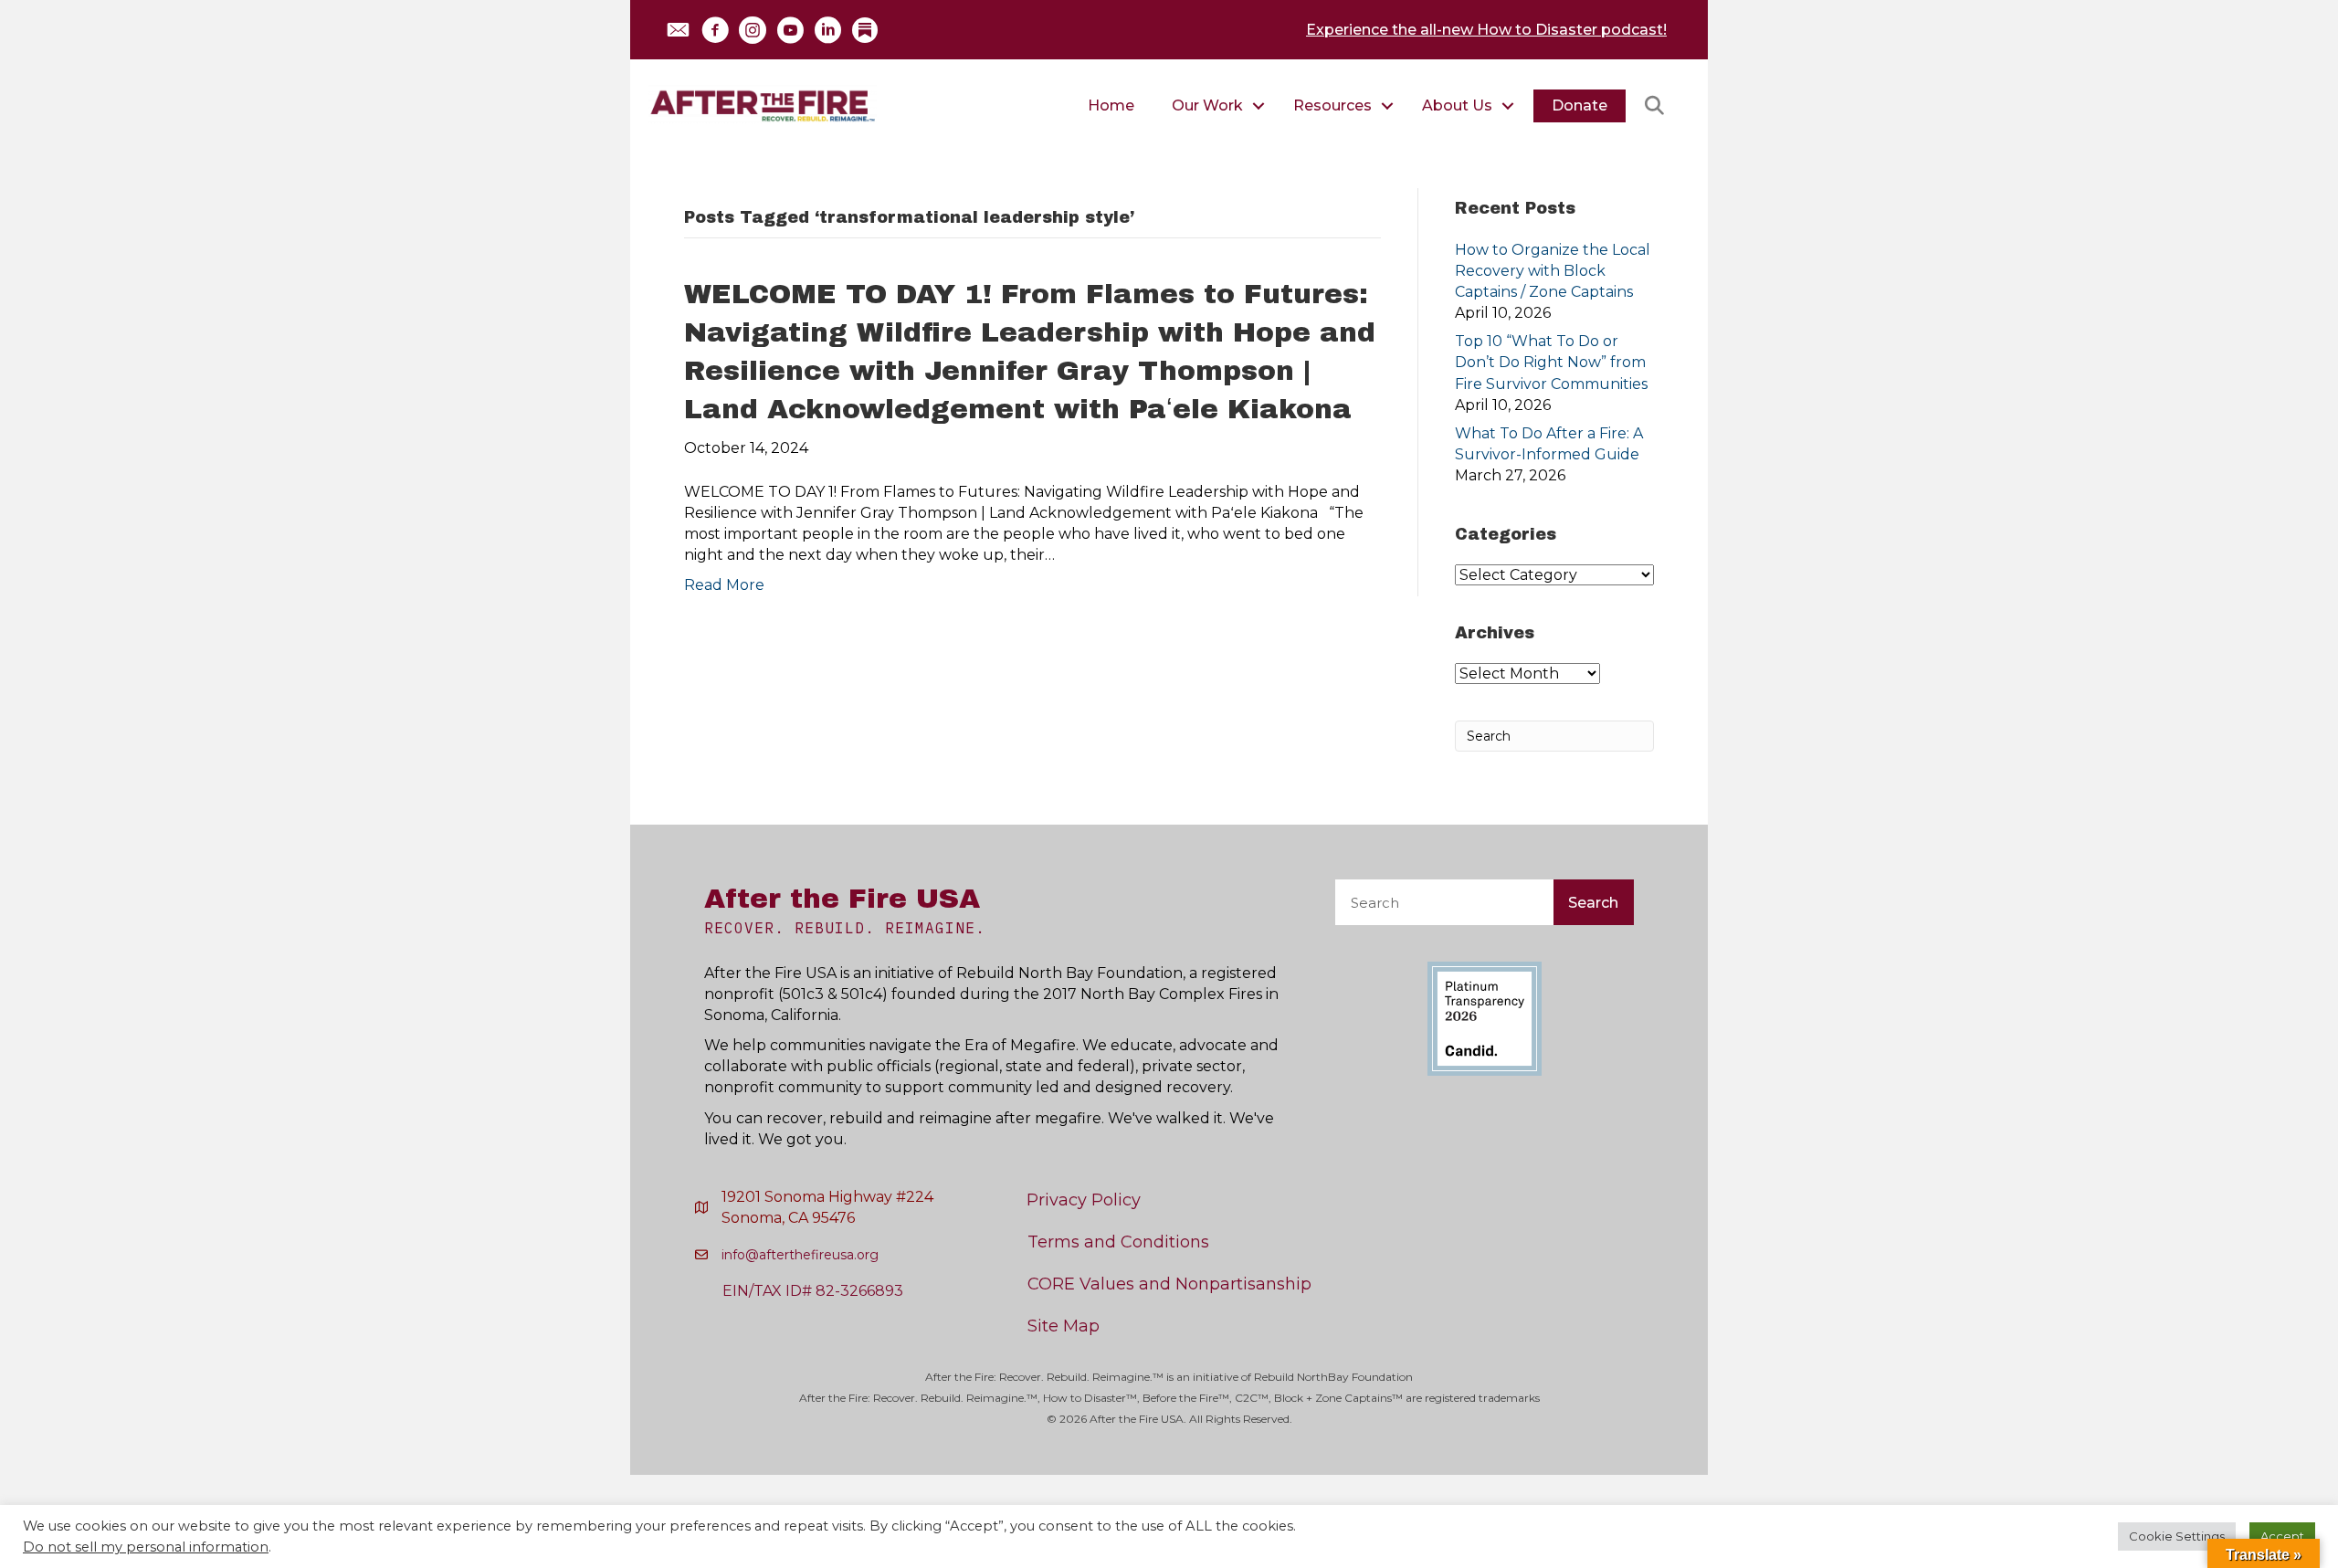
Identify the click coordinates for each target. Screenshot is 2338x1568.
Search (1593, 903)
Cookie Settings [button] (2177, 1536)
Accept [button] (2282, 1536)
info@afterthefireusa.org (800, 1255)
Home (1111, 105)
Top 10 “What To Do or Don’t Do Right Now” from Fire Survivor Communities (1551, 362)
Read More (724, 585)
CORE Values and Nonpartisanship (1169, 1284)
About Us (1457, 105)
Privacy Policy (1084, 1200)
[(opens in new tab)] (1485, 1018)
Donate (1580, 105)
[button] (678, 30)
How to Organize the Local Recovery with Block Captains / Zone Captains (1553, 271)
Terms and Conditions (1118, 1242)
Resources (1332, 105)
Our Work (1207, 105)
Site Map (1064, 1326)
